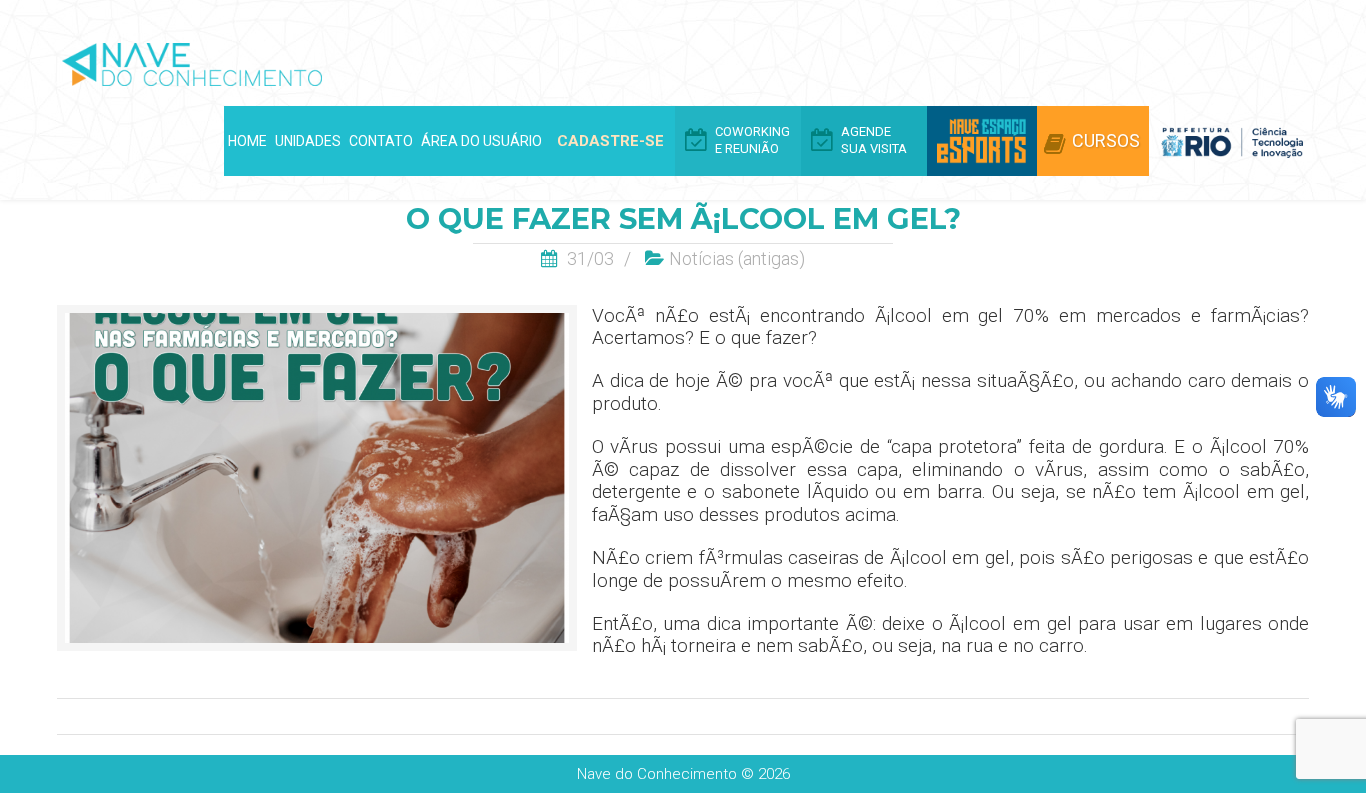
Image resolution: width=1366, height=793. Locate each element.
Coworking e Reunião (752, 140)
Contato (381, 141)
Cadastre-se (610, 141)
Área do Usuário (481, 141)
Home (247, 141)
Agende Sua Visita (874, 140)
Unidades (308, 141)
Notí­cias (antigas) (737, 258)
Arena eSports (982, 141)
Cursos (1106, 140)
